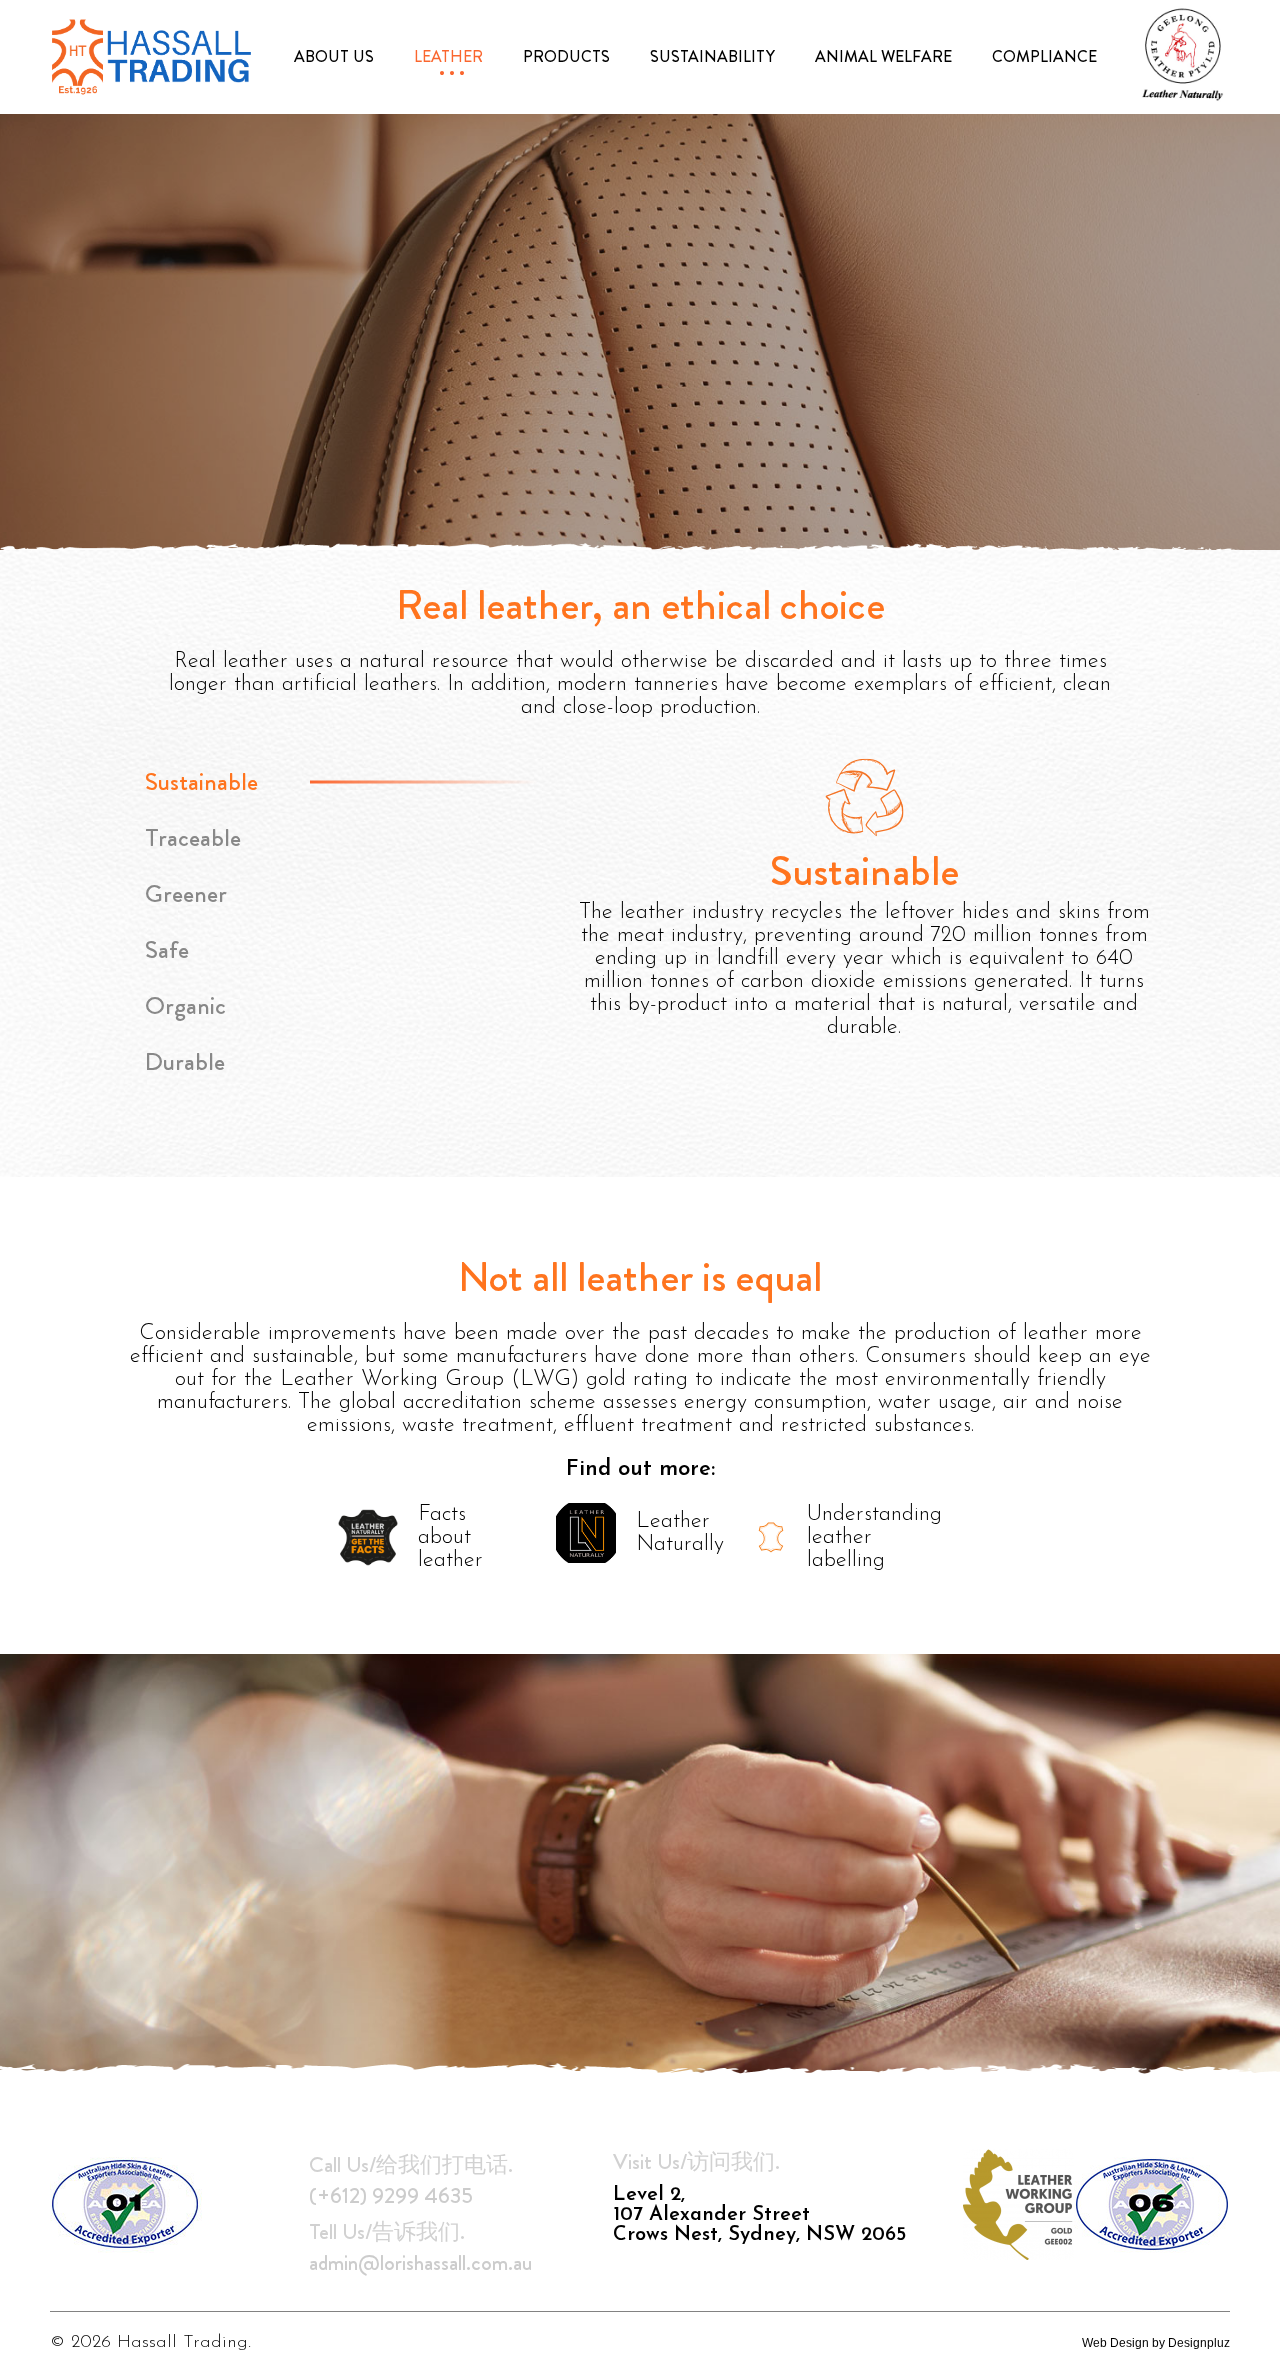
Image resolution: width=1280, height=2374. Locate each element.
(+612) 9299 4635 (391, 2195)
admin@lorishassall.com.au (420, 2262)
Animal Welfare (883, 57)
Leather (448, 57)
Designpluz (1199, 2343)
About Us (334, 57)
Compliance (1044, 57)
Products (566, 57)
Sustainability (712, 57)
